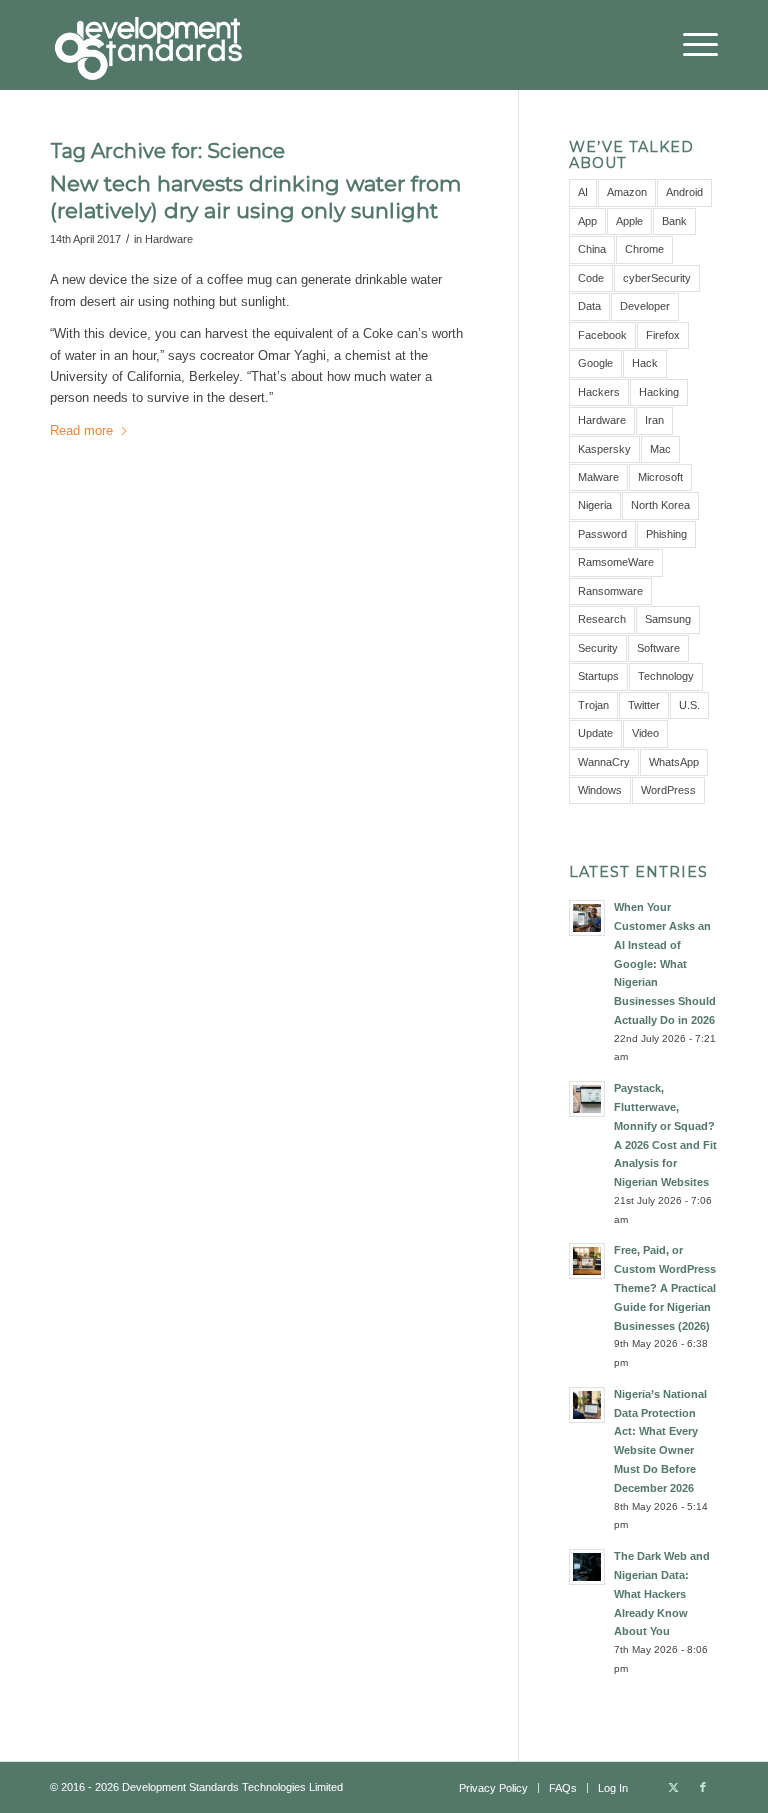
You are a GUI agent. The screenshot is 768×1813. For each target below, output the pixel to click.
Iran (654, 420)
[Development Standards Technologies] (148, 45)
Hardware (169, 239)
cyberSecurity (657, 278)
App (587, 221)
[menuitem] (690, 45)
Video (645, 733)
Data (589, 306)
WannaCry (604, 762)
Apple (629, 221)
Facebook (602, 335)
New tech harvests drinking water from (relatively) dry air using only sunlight (255, 197)
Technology (666, 676)
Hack (645, 363)
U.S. (689, 705)
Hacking (659, 392)
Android (684, 192)
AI (583, 192)
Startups (598, 676)
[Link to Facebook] (703, 1787)
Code (591, 278)
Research (602, 619)
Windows (600, 790)
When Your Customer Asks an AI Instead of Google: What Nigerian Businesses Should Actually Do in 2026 (665, 963)
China (592, 249)
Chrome (644, 249)
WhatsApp (674, 762)
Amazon (627, 192)
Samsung (668, 619)
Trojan (593, 705)
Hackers (599, 392)
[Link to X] (673, 1787)
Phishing (666, 534)
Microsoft (660, 477)
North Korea (660, 505)
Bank (674, 221)
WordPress (668, 790)
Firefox (663, 335)
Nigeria (595, 505)
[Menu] (690, 45)
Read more (81, 430)
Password (602, 534)
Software (658, 648)
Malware (598, 477)
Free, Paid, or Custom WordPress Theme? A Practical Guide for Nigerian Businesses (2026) (665, 1287)
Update (595, 733)
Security (598, 648)
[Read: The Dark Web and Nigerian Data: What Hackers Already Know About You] (587, 1567)
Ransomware (610, 591)
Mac (660, 449)
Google (595, 363)
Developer (645, 306)
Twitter (644, 705)
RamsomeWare (616, 562)
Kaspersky (604, 449)
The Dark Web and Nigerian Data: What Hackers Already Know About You (662, 1593)
